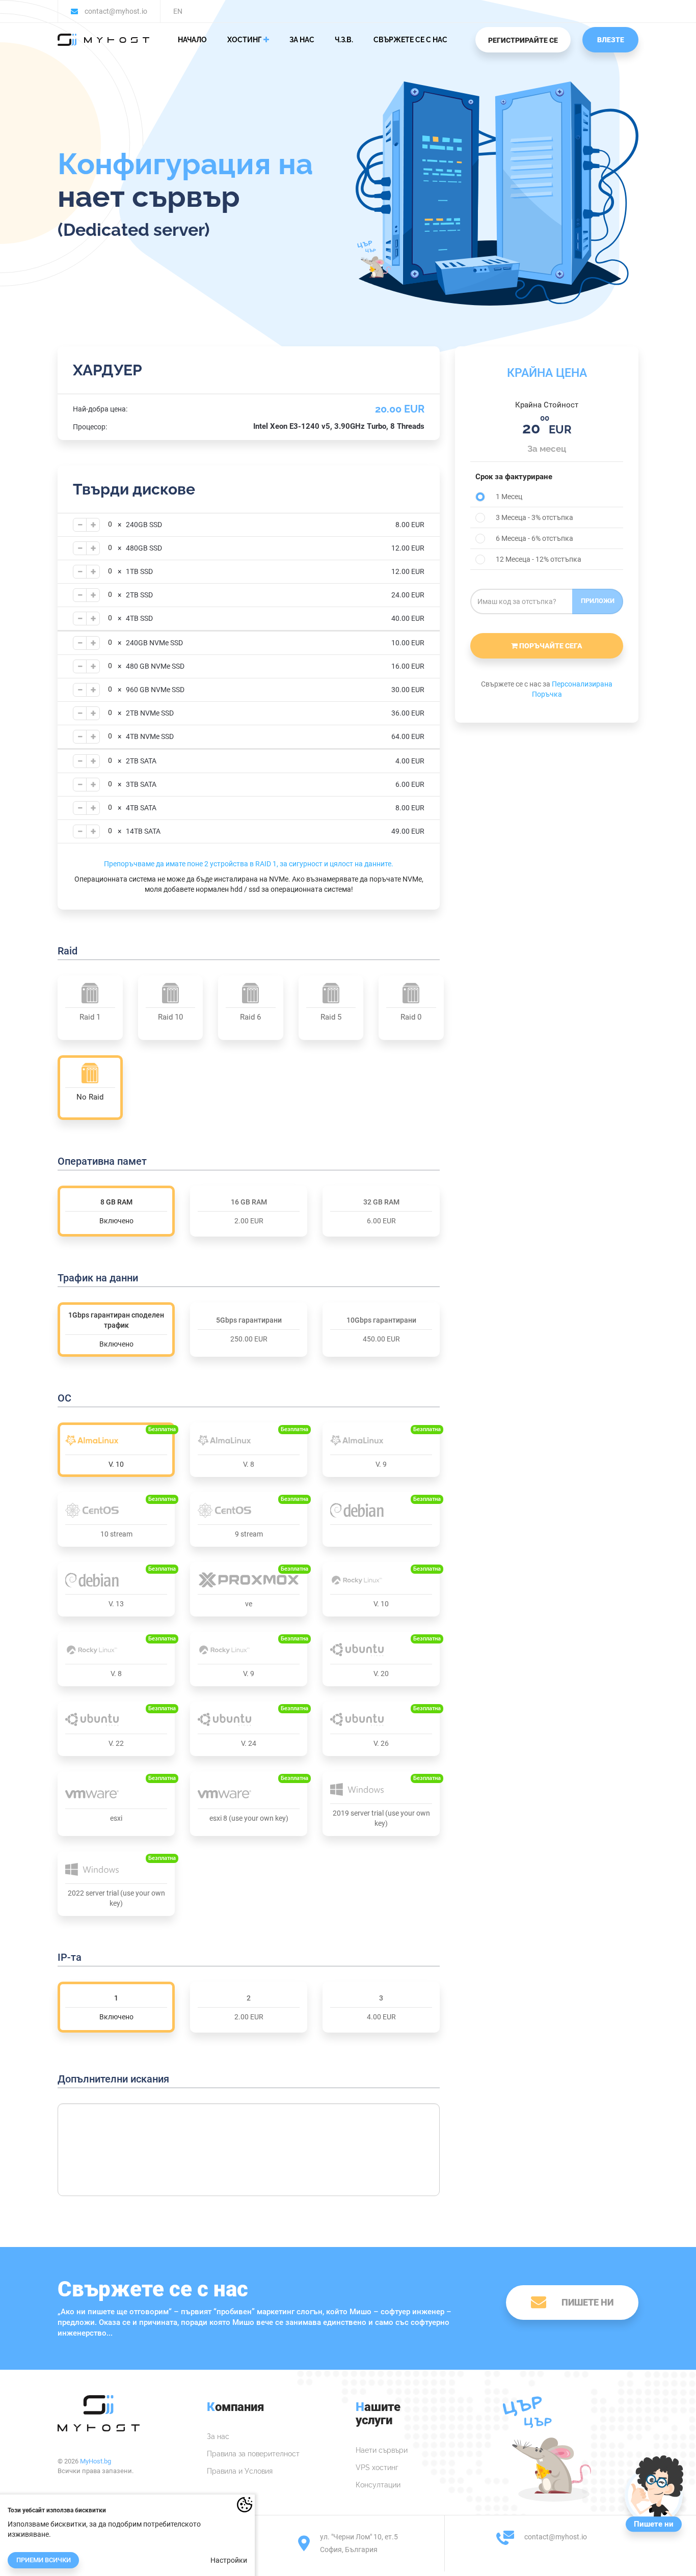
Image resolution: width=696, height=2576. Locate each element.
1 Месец (509, 497)
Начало (192, 40)
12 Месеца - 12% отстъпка (539, 559)
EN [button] (178, 11)
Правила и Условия (240, 2471)
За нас (218, 2436)
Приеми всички (44, 2560)
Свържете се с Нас (410, 40)
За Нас (302, 40)
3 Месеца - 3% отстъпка (534, 517)
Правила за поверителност (253, 2454)
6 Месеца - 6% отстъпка (534, 538)
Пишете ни (587, 2302)
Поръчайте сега (550, 646)
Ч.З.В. (344, 40)
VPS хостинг (377, 2468)
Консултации (378, 2485)
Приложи (598, 601)
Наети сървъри (382, 2450)
